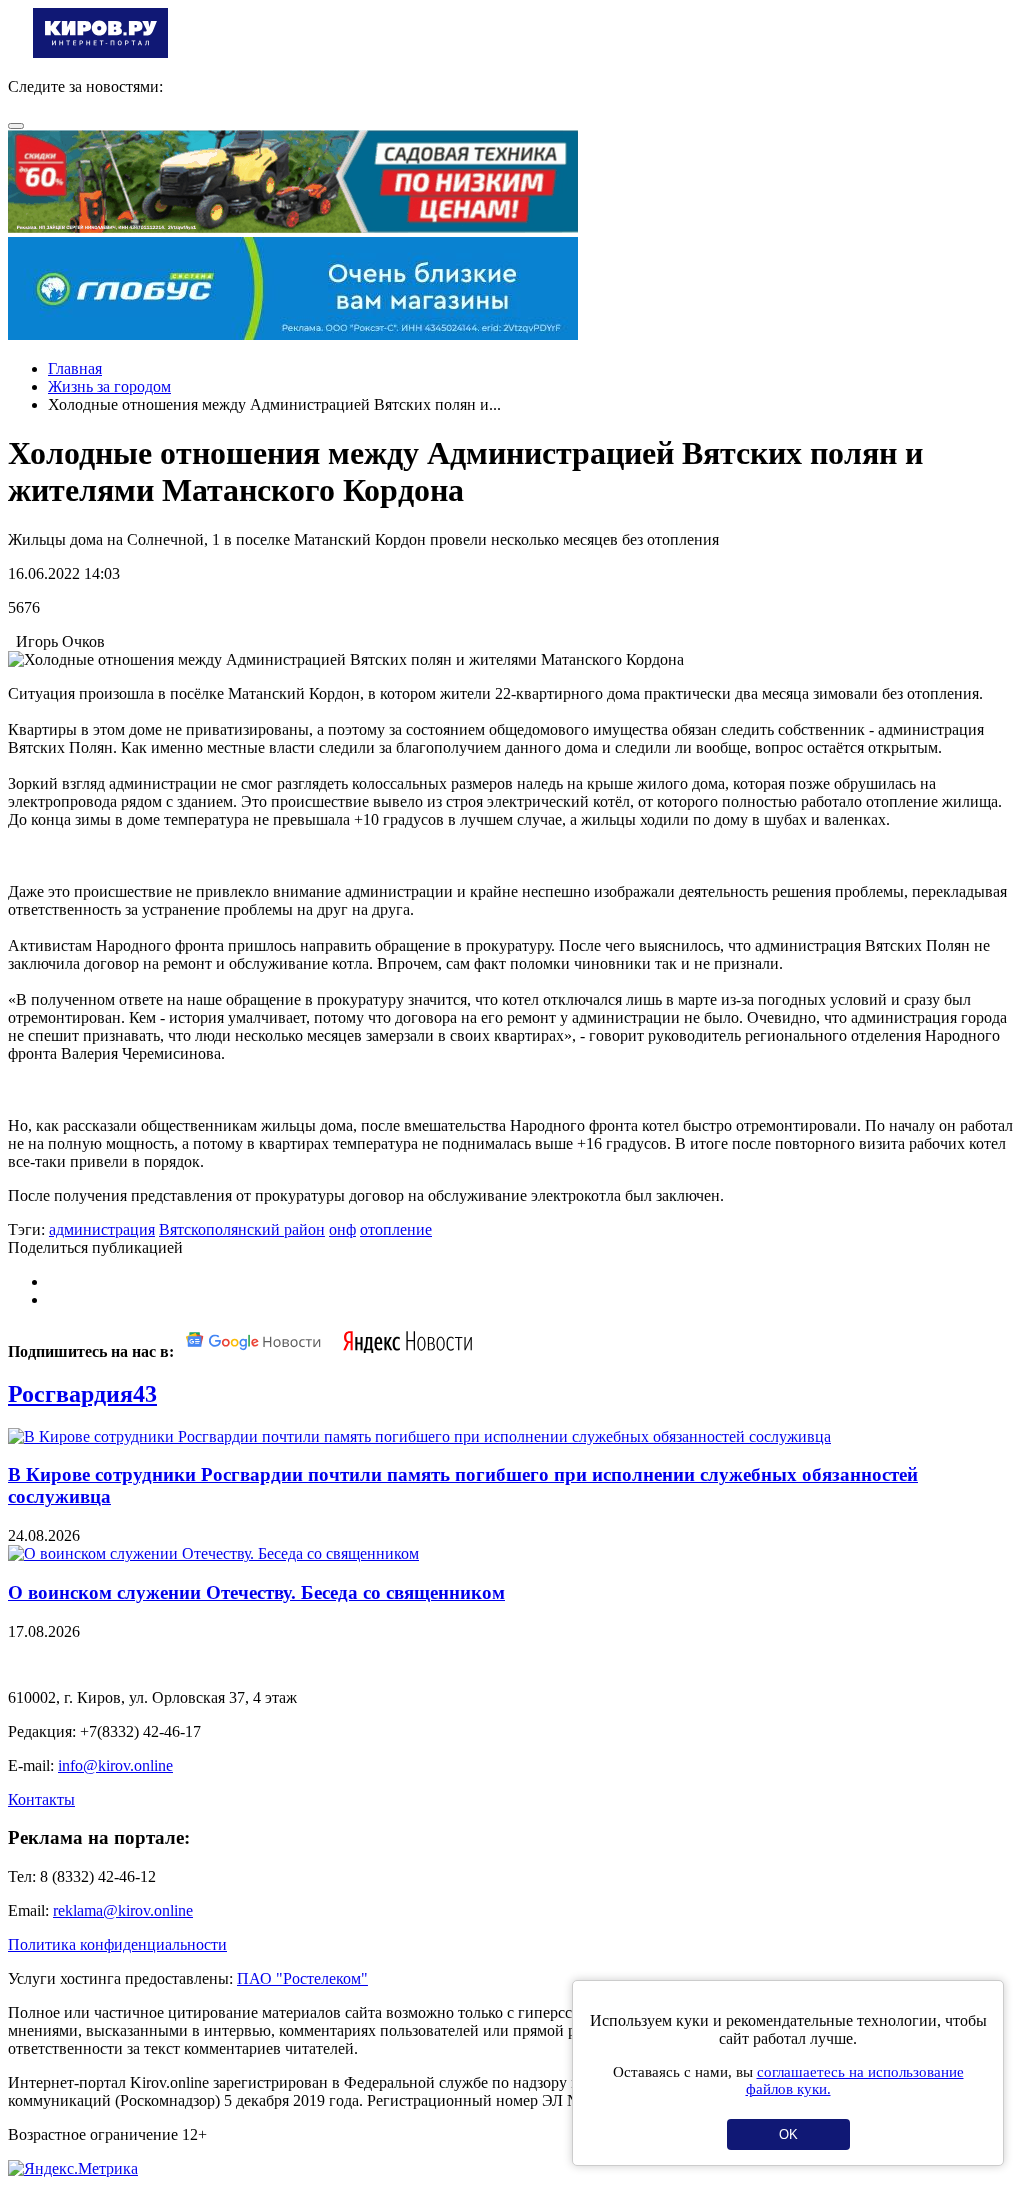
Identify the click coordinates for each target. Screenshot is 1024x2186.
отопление (396, 1229)
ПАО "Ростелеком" (302, 1978)
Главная (75, 368)
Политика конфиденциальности (117, 1944)
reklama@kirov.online (123, 1910)
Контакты (41, 1799)
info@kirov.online (115, 1765)
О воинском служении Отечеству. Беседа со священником (256, 1592)
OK (788, 2134)
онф (342, 1229)
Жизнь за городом (109, 386)
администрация (102, 1229)
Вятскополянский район (242, 1229)
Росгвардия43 (82, 1394)
